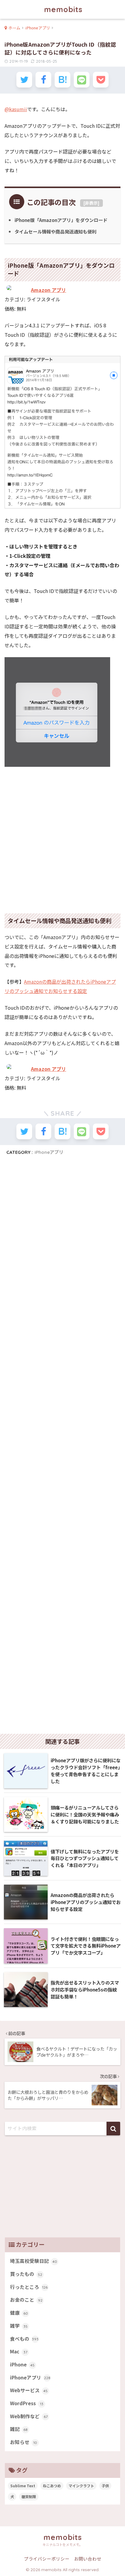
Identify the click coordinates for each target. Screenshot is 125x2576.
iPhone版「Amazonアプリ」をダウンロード (61, 220)
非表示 (91, 203)
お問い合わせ (88, 2559)
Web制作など (29, 2416)
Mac (19, 2351)
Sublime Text (23, 2486)
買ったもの (26, 2274)
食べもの (24, 2339)
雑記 (19, 2429)
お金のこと (26, 2300)
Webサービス (29, 2390)
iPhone (22, 2364)
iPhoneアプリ (49, 1152)
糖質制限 (29, 2497)
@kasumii (16, 109)
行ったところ (29, 2287)
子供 (105, 2486)
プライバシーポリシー (47, 2559)
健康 (19, 2313)
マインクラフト (81, 2486)
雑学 (19, 2326)
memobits (63, 9)
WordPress (27, 2403)
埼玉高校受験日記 (34, 2261)
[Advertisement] (62, 836)
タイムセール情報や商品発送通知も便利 (56, 231)
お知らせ (24, 2442)
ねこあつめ (52, 2486)
